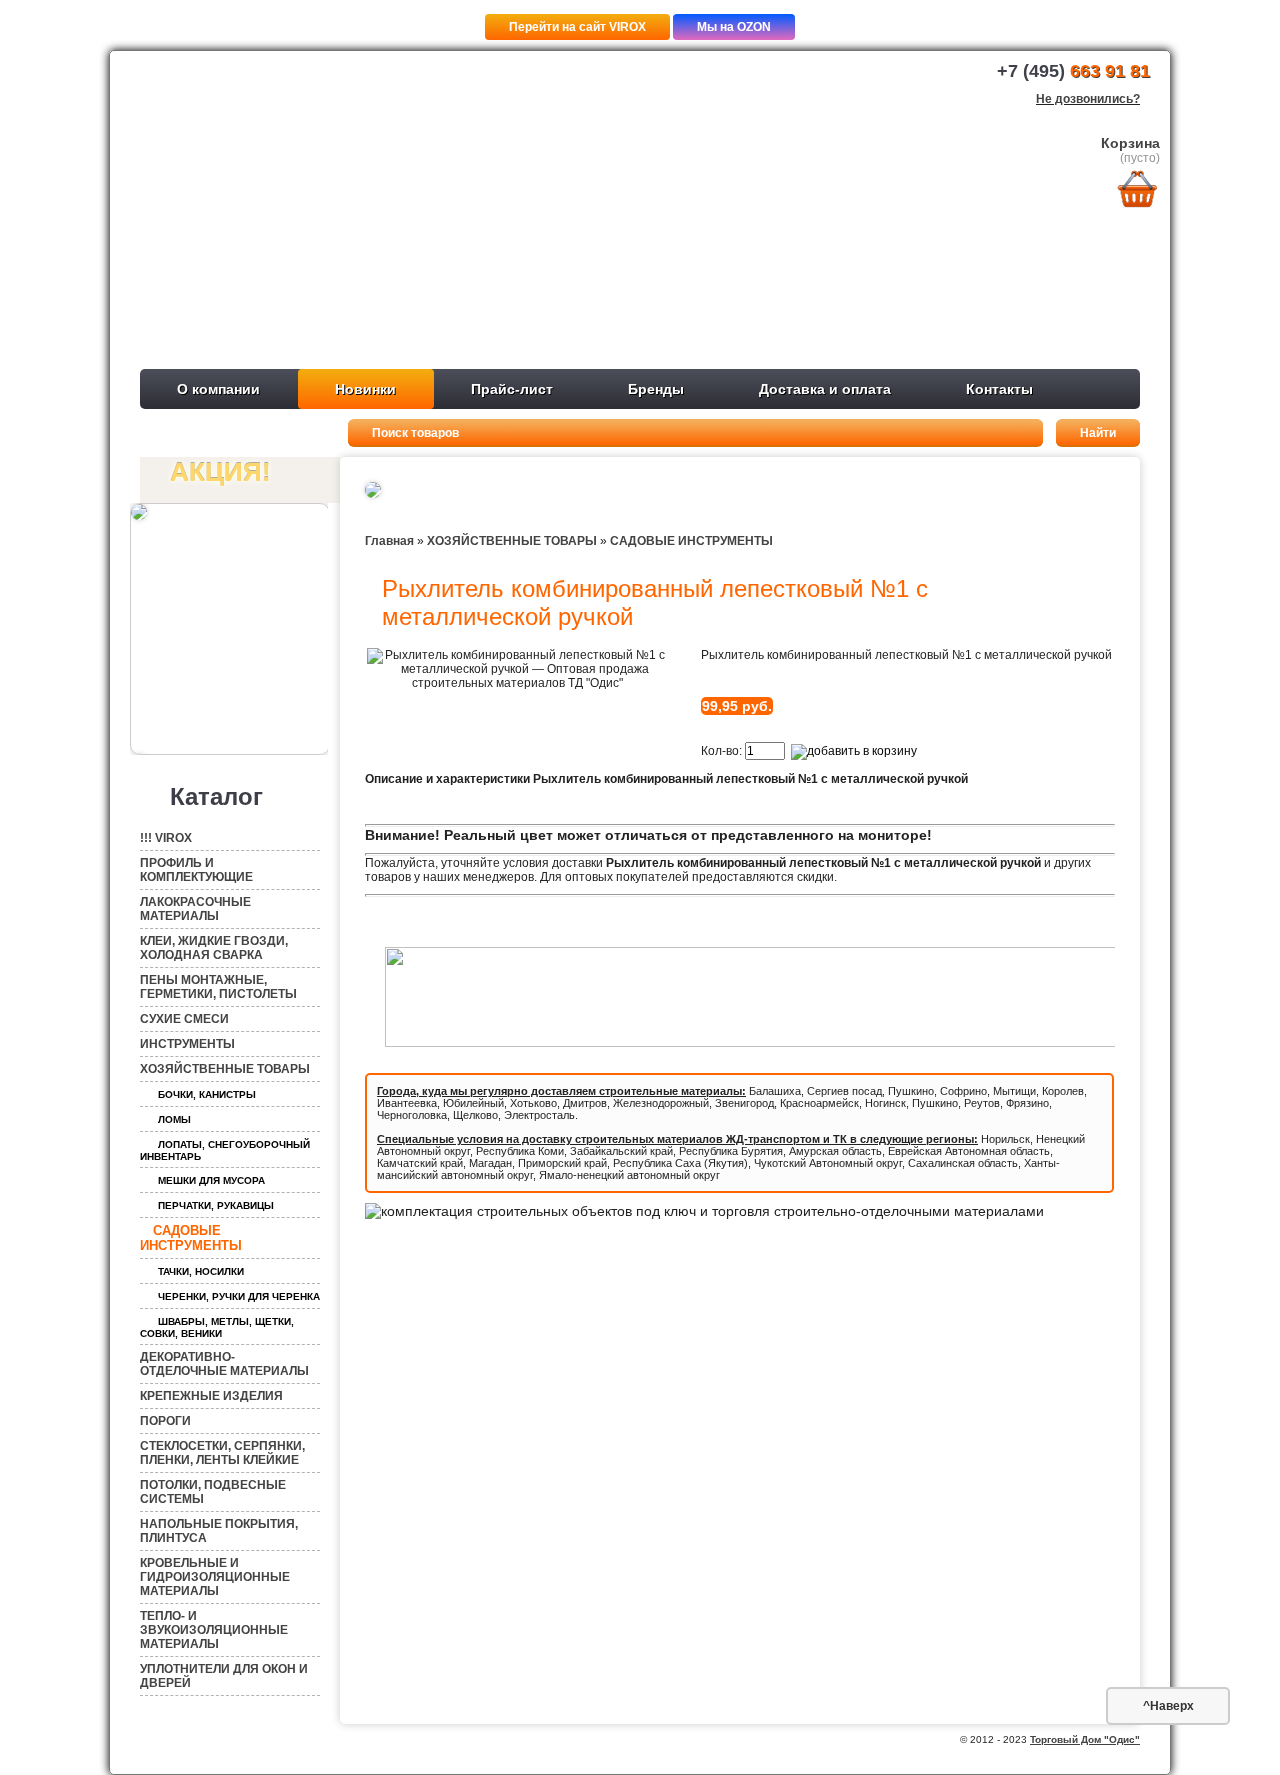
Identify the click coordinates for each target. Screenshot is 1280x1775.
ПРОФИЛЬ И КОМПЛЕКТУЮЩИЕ (196, 870)
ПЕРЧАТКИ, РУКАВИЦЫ (216, 1205)
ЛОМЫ (174, 1119)
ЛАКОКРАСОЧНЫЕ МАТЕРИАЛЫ (195, 909)
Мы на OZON (734, 27)
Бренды (656, 389)
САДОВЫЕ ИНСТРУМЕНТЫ (191, 1238)
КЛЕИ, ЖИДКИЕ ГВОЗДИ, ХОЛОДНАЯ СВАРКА (214, 948)
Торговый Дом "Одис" (1085, 1739)
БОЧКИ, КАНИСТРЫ (207, 1094)
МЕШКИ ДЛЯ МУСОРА (211, 1180)
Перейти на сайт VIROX (577, 27)
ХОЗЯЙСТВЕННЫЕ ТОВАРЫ (225, 1069)
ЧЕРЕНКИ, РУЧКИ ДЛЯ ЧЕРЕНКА (239, 1296)
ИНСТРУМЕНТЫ (187, 1044)
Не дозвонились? (1088, 99)
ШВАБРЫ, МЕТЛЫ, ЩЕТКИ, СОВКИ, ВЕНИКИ (217, 1327)
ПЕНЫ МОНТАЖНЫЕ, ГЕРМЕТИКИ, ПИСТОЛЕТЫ (218, 987)
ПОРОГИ (165, 1421)
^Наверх (1168, 1706)
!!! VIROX (166, 838)
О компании (218, 389)
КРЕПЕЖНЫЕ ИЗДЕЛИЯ (211, 1396)
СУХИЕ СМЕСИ (184, 1019)
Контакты (999, 389)
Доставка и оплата (825, 389)
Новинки (365, 389)
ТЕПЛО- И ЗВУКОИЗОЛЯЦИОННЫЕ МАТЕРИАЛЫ (214, 1630)
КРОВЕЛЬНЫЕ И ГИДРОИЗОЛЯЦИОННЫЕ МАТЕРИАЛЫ (215, 1577)
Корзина (1130, 143)
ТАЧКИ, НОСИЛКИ (201, 1271)
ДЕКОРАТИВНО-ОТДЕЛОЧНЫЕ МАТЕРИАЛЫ (224, 1364)
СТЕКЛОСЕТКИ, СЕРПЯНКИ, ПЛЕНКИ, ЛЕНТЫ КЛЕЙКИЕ (222, 1453)
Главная (389, 541)
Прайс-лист (512, 389)
